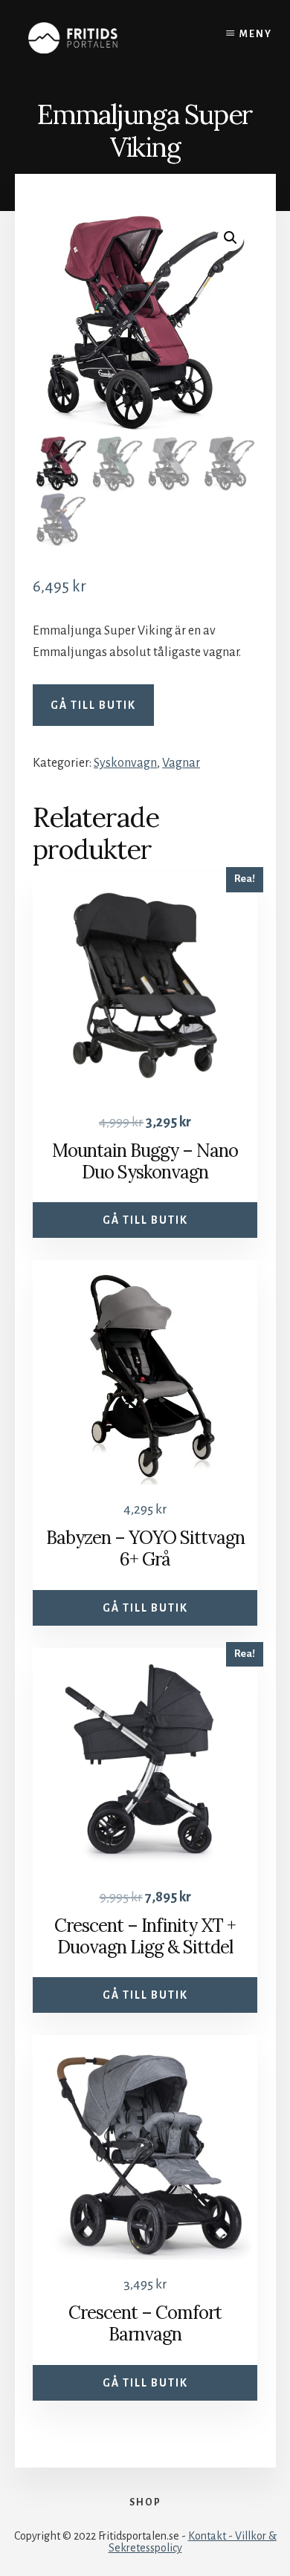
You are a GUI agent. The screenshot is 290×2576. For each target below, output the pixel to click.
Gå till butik (93, 705)
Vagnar (181, 763)
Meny (256, 34)
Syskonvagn (125, 763)
